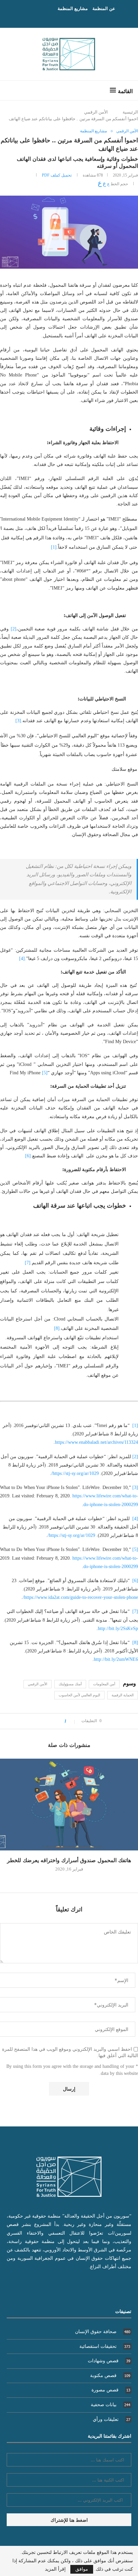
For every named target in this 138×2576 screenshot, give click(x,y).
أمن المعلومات (104, 1684)
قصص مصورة (111, 2390)
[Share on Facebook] (57, 1721)
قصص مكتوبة (110, 2376)
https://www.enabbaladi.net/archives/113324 (96, 1442)
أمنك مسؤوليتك (70, 1684)
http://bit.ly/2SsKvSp (118, 1629)
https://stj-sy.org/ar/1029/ (75, 1473)
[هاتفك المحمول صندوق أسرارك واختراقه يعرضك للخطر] (69, 1805)
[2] (14, 629)
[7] (28, 1263)
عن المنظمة (104, 8)
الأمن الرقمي (96, 112)
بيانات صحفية (111, 2405)
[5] (45, 1073)
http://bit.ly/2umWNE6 (116, 1659)
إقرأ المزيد (55, 2569)
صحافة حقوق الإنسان (103, 2332)
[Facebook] (76, 18)
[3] (18, 721)
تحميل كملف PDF (57, 175)
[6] (28, 1156)
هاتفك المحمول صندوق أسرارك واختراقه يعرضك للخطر (69, 1860)
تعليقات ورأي (112, 2419)
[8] (57, 1328)
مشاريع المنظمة (73, 8)
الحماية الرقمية (123, 1695)
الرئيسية (130, 112)
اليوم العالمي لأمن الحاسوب (79, 1695)
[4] (22, 959)
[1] (54, 547)
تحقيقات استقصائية (105, 2346)
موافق (82, 2569)
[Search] (12, 90)
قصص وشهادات (109, 2361)
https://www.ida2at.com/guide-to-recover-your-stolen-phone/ (80, 1597)
